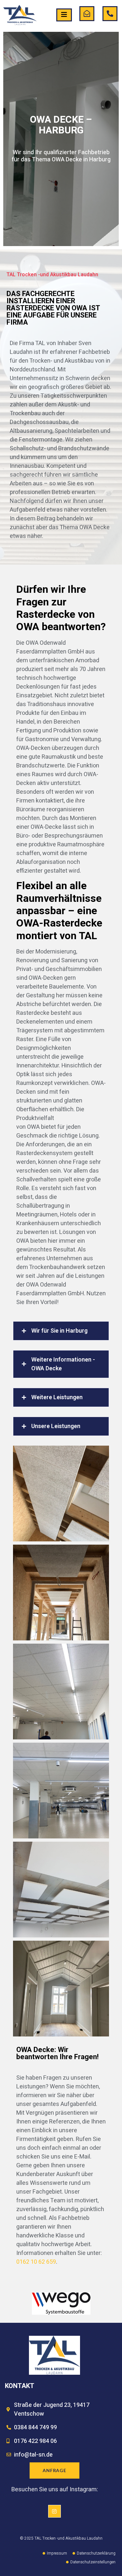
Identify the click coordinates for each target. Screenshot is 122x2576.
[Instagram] (54, 2511)
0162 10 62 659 (36, 2262)
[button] (61, 1331)
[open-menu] (64, 15)
